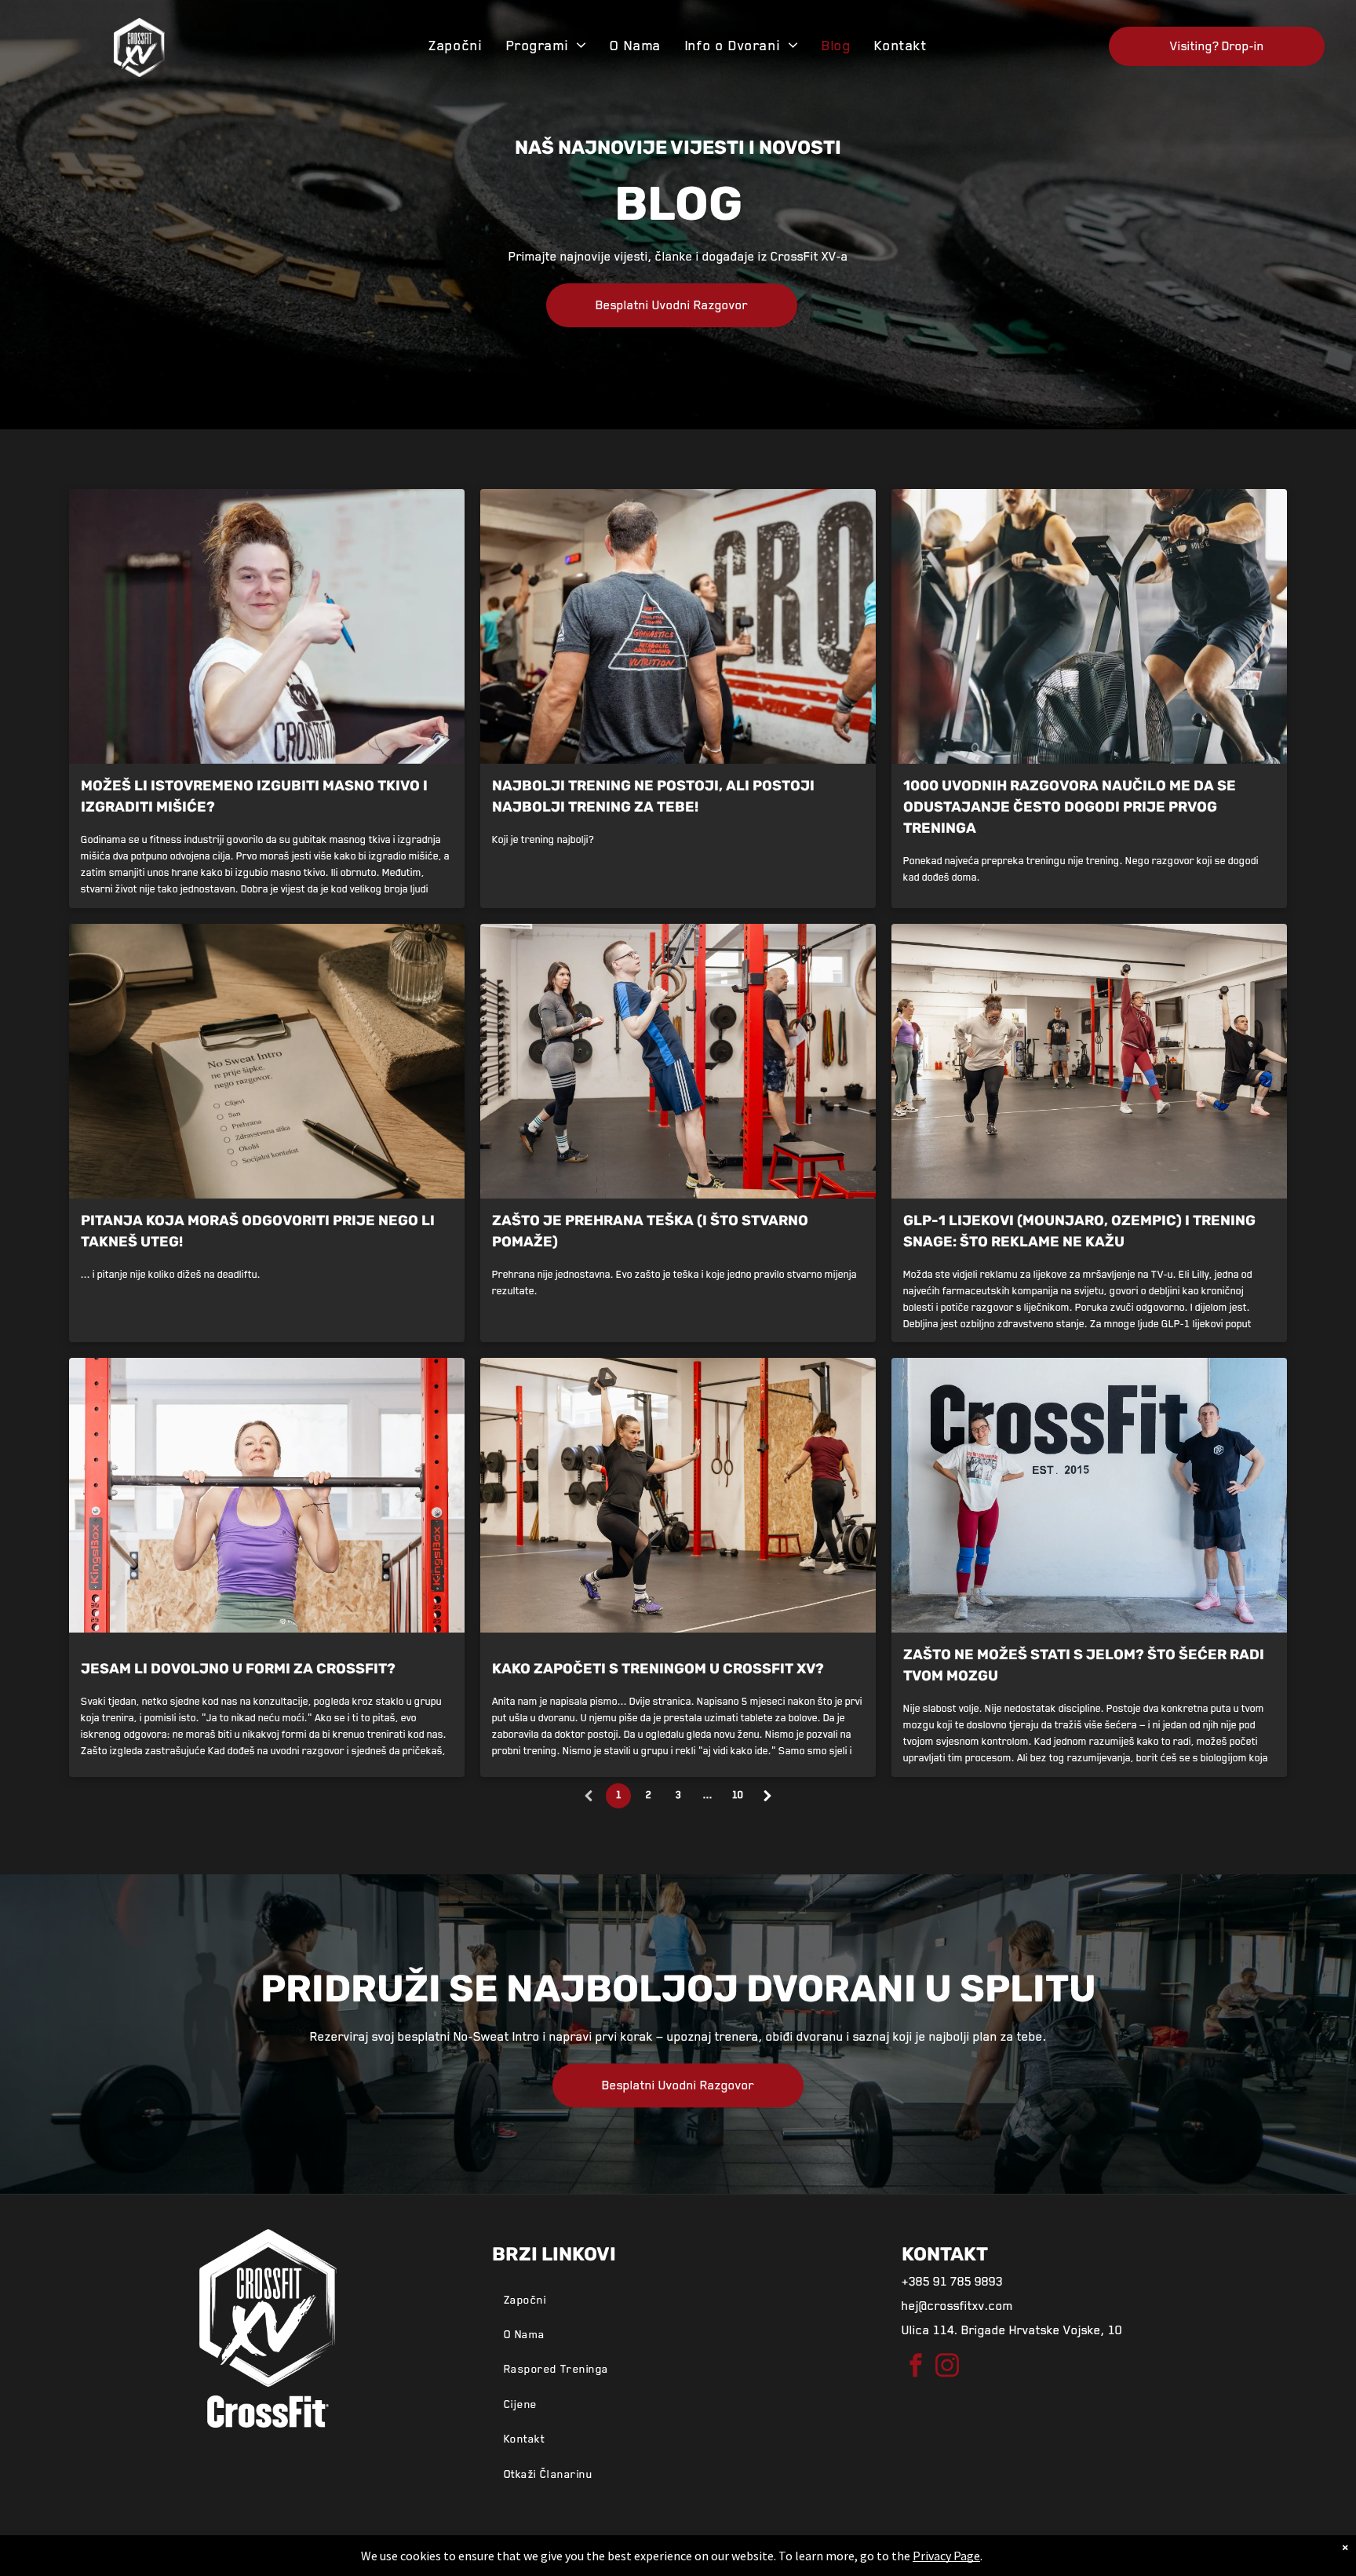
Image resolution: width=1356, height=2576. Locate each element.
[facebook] (916, 2368)
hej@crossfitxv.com (957, 2306)
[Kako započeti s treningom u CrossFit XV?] (678, 1495)
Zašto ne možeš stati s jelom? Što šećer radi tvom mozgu (1084, 1665)
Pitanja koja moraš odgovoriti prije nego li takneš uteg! (258, 1231)
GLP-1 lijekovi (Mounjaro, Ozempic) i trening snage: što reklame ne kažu (1079, 1231)
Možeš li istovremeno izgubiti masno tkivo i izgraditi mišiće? (254, 796)
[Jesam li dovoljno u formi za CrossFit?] (267, 1495)
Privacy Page (946, 2556)
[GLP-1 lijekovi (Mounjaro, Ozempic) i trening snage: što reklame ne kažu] (1089, 1061)
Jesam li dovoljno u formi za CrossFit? (238, 1669)
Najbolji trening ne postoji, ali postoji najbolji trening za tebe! (653, 796)
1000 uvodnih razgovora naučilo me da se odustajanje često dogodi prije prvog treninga (1070, 807)
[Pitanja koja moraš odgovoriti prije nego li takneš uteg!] (267, 1061)
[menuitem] (455, 46)
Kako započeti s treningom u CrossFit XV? (658, 1669)
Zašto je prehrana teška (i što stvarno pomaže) (650, 1231)
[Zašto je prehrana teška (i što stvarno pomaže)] (678, 1061)
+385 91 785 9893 (952, 2282)
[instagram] (947, 2368)
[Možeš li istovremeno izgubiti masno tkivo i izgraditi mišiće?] (267, 626)
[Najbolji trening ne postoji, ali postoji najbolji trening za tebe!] (678, 626)
